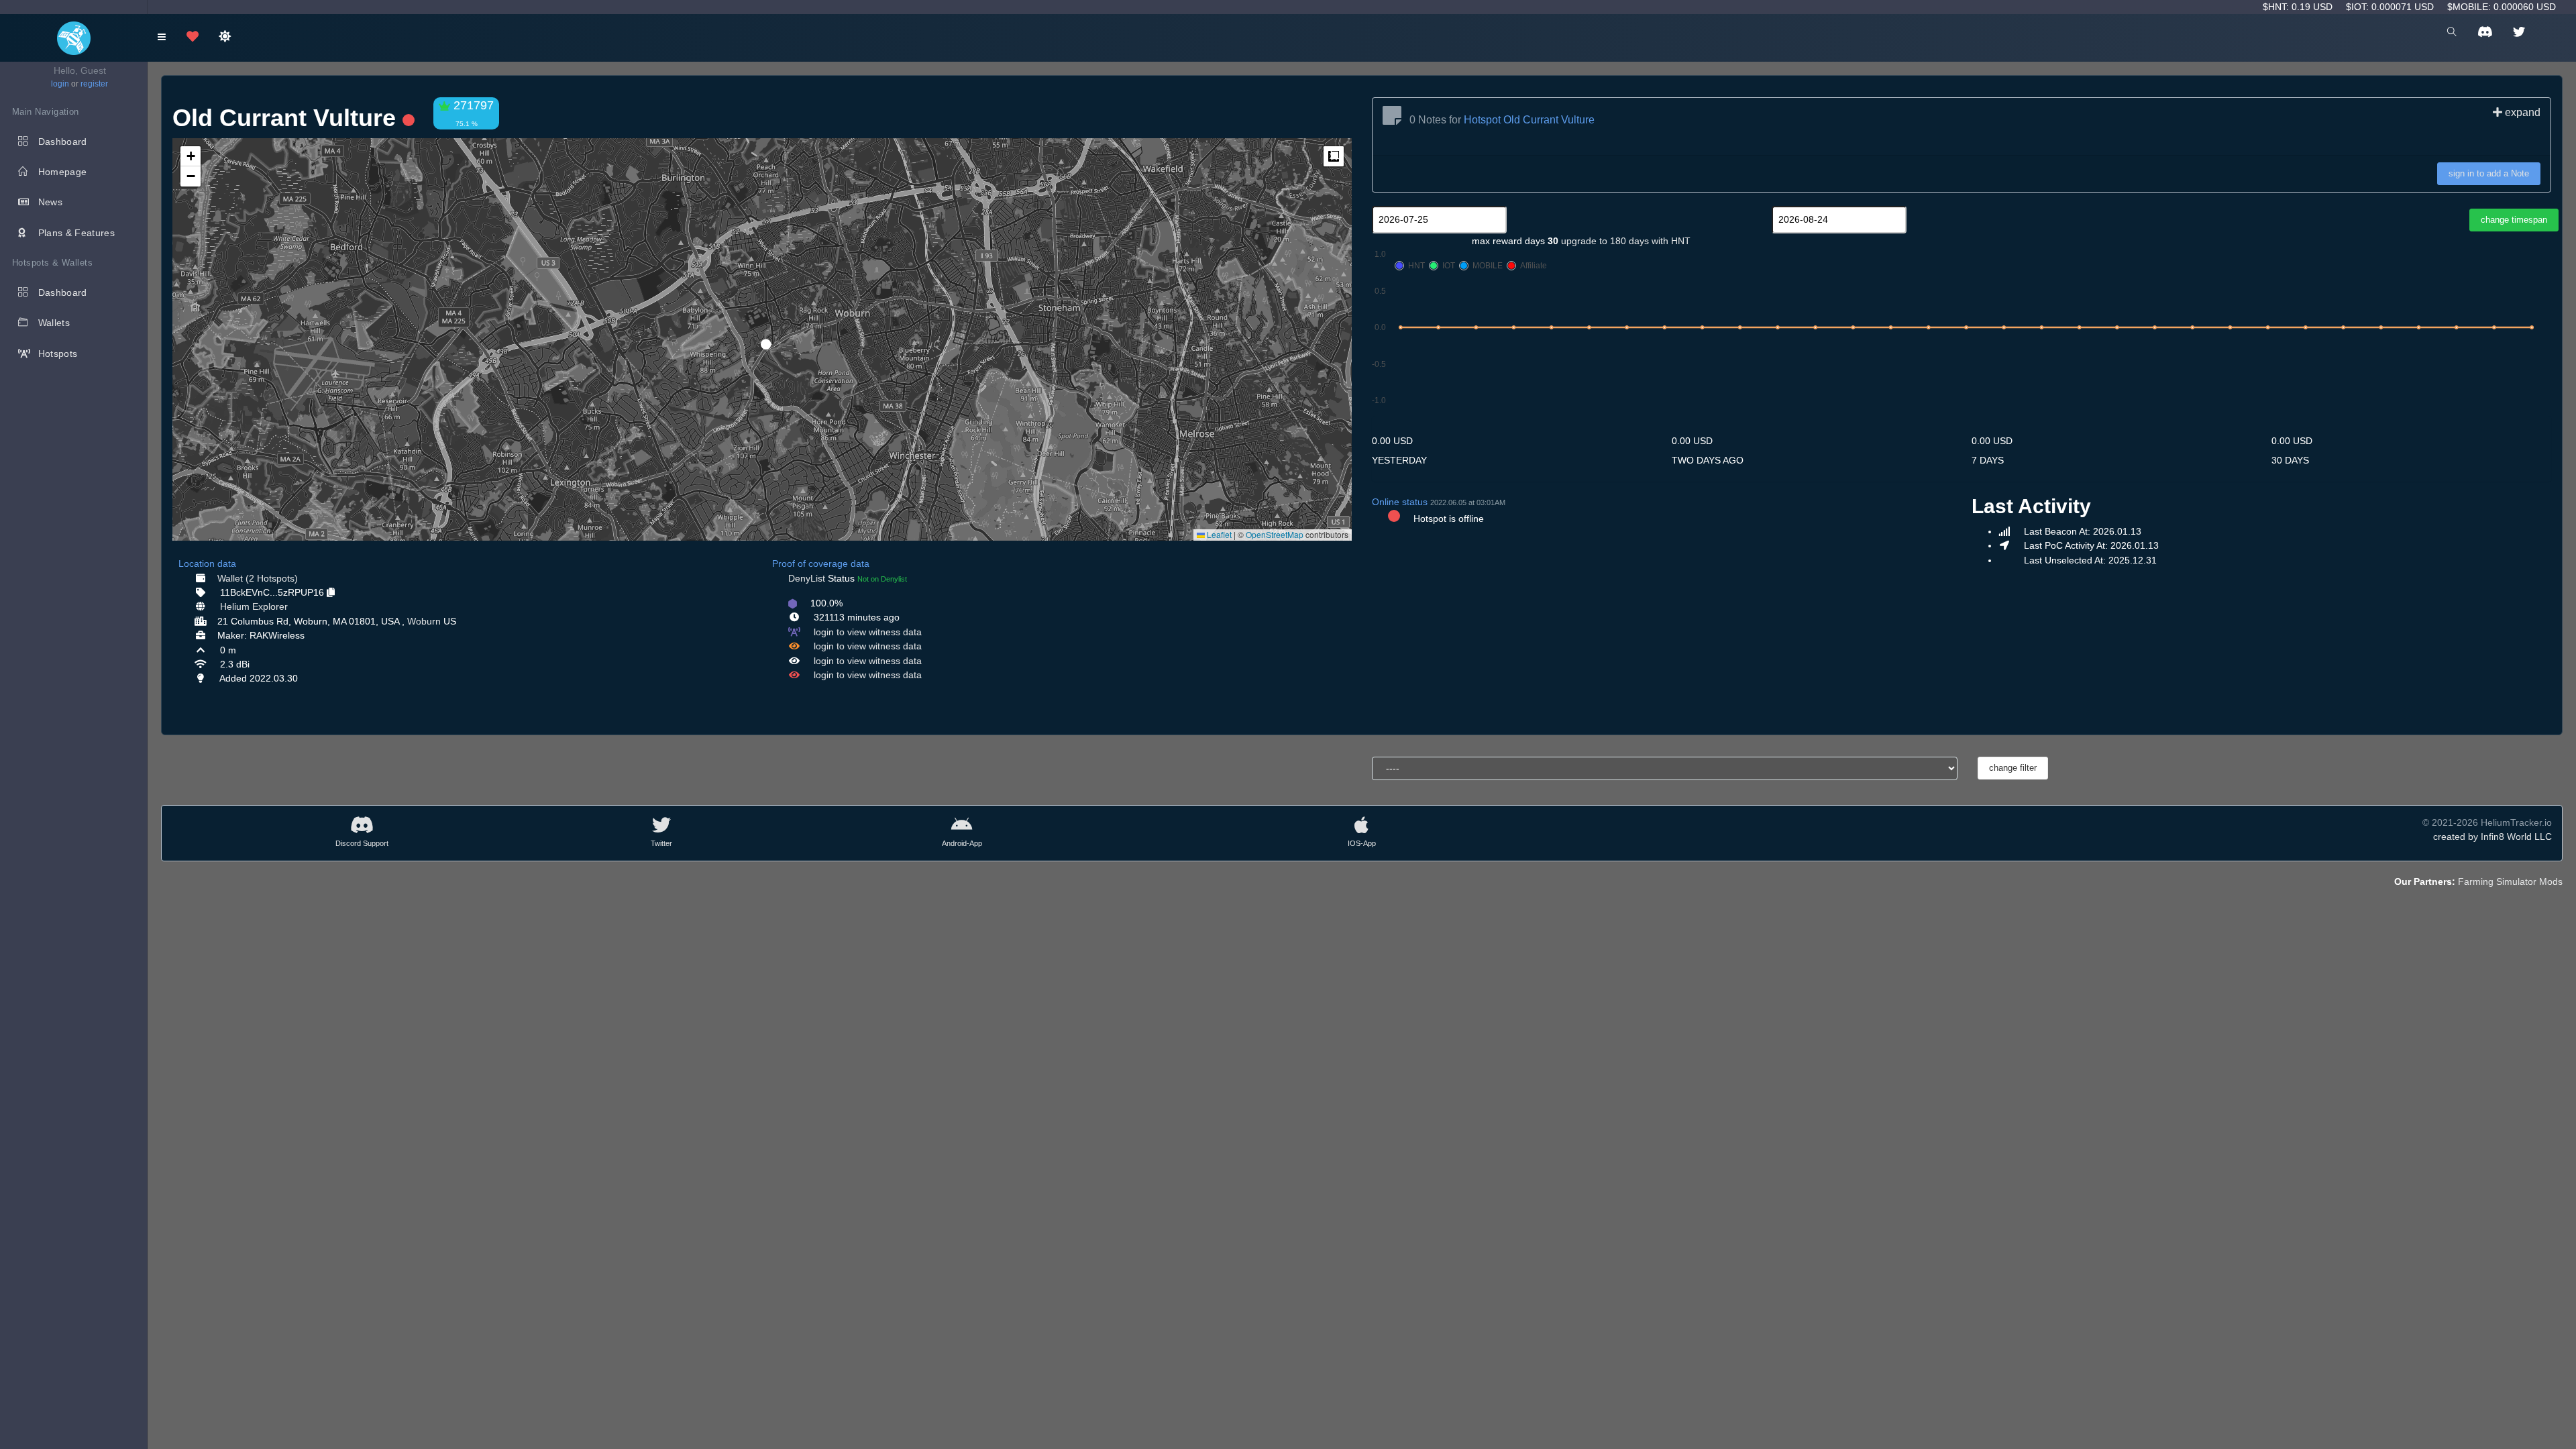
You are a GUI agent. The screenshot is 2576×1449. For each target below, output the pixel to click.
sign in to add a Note (2489, 173)
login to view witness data (868, 632)
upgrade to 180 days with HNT (1626, 241)
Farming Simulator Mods (2510, 881)
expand (2521, 112)
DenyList (807, 578)
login (60, 84)
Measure (1334, 156)
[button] (761, 339)
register (94, 84)
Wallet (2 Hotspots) (258, 578)
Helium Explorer (254, 606)
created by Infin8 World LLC (2492, 837)
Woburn (424, 621)
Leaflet (1218, 534)
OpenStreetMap (1275, 534)
